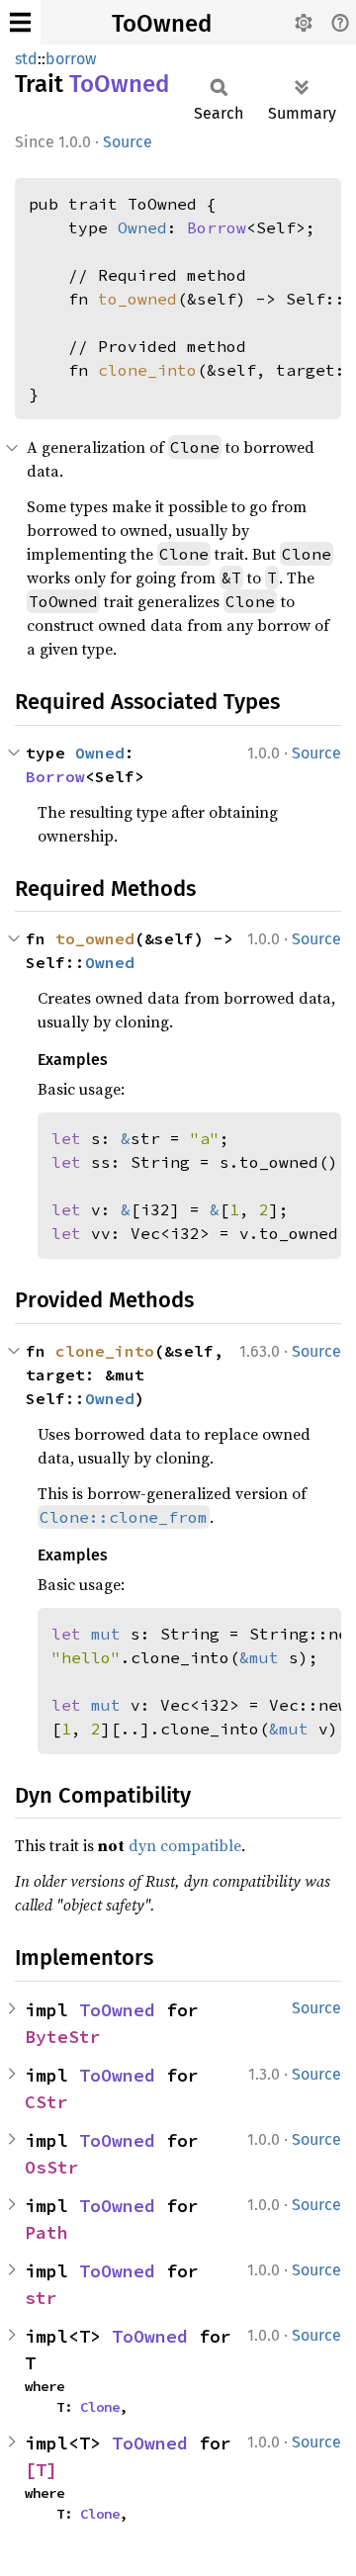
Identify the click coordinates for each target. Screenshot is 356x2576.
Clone (100, 2407)
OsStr (52, 2167)
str (41, 2298)
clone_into (147, 370)
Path (46, 2232)
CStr (46, 2102)
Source (128, 142)
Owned (142, 227)
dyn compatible (185, 1845)
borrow (71, 59)
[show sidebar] (20, 22)
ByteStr (63, 2037)
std (26, 59)
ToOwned (162, 24)
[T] (41, 2470)
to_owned (137, 299)
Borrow (217, 227)
